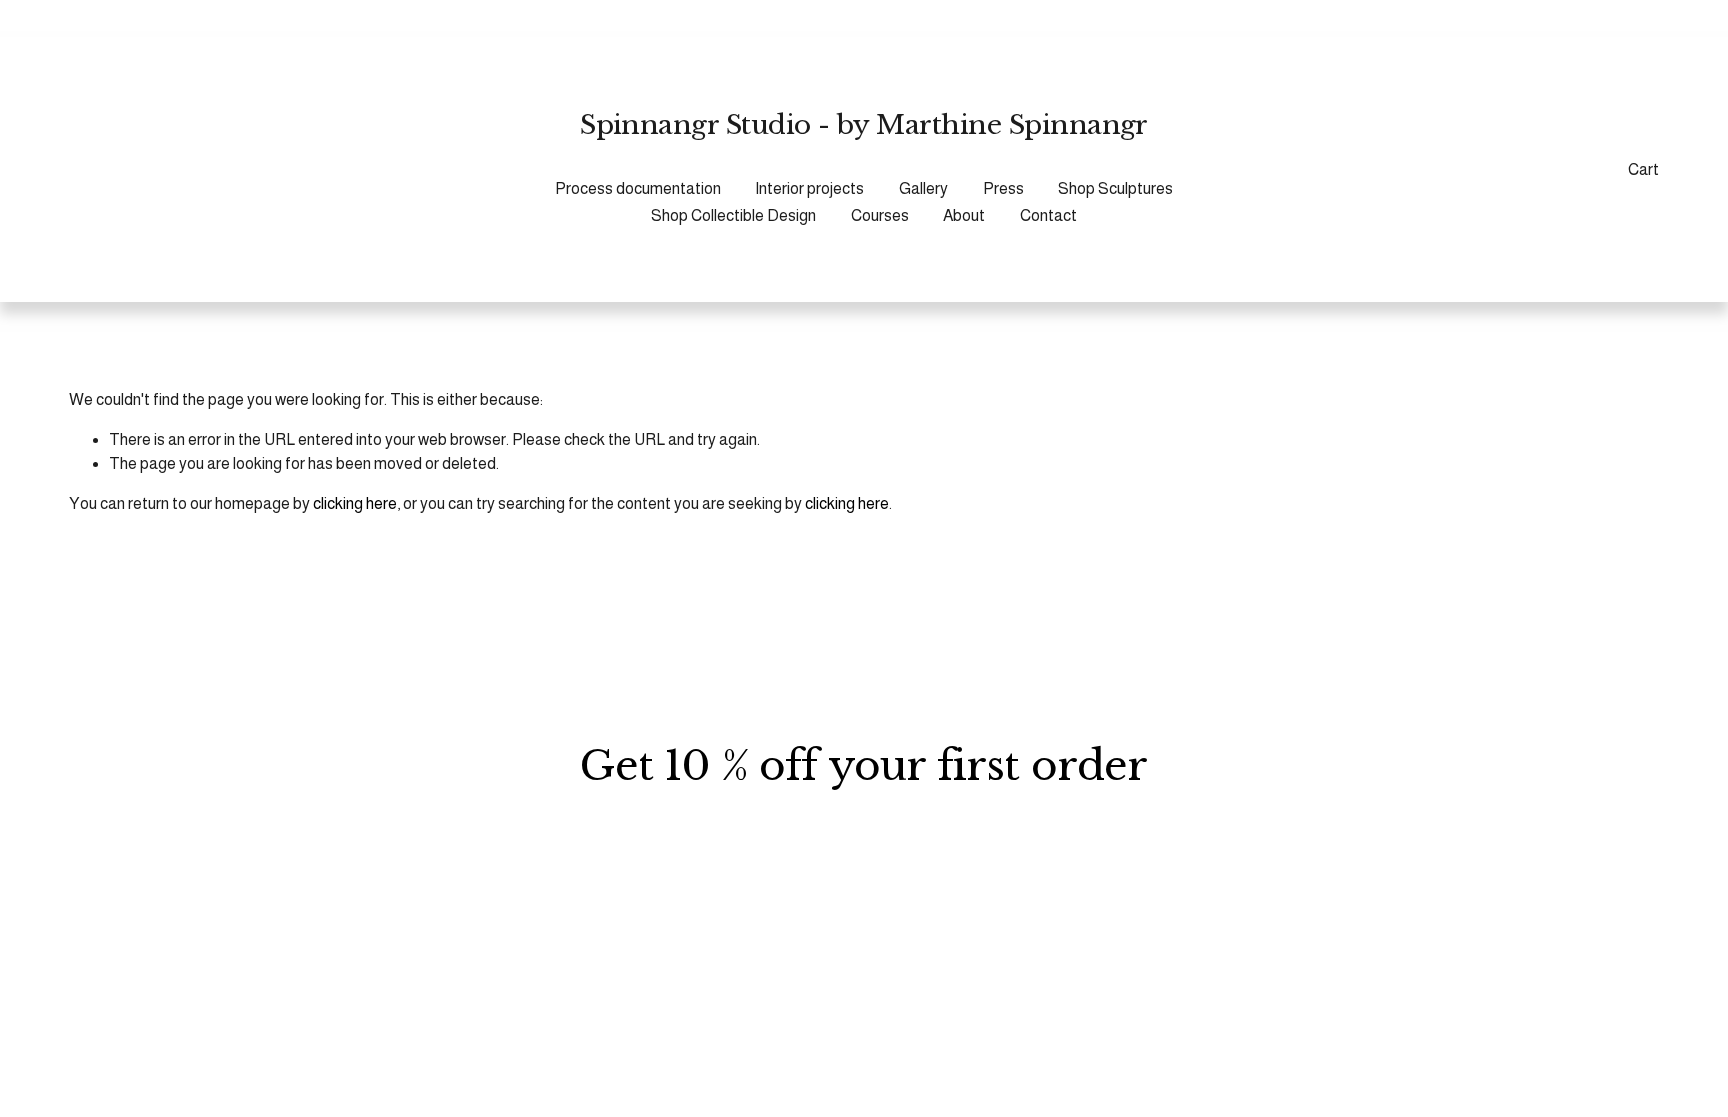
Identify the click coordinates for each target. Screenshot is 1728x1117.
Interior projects (809, 188)
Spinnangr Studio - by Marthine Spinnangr (864, 124)
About (964, 215)
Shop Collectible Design (733, 215)
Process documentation (638, 188)
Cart (1643, 169)
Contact (1048, 215)
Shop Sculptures (1115, 188)
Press (1003, 188)
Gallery (923, 188)
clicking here (355, 503)
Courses (880, 215)
